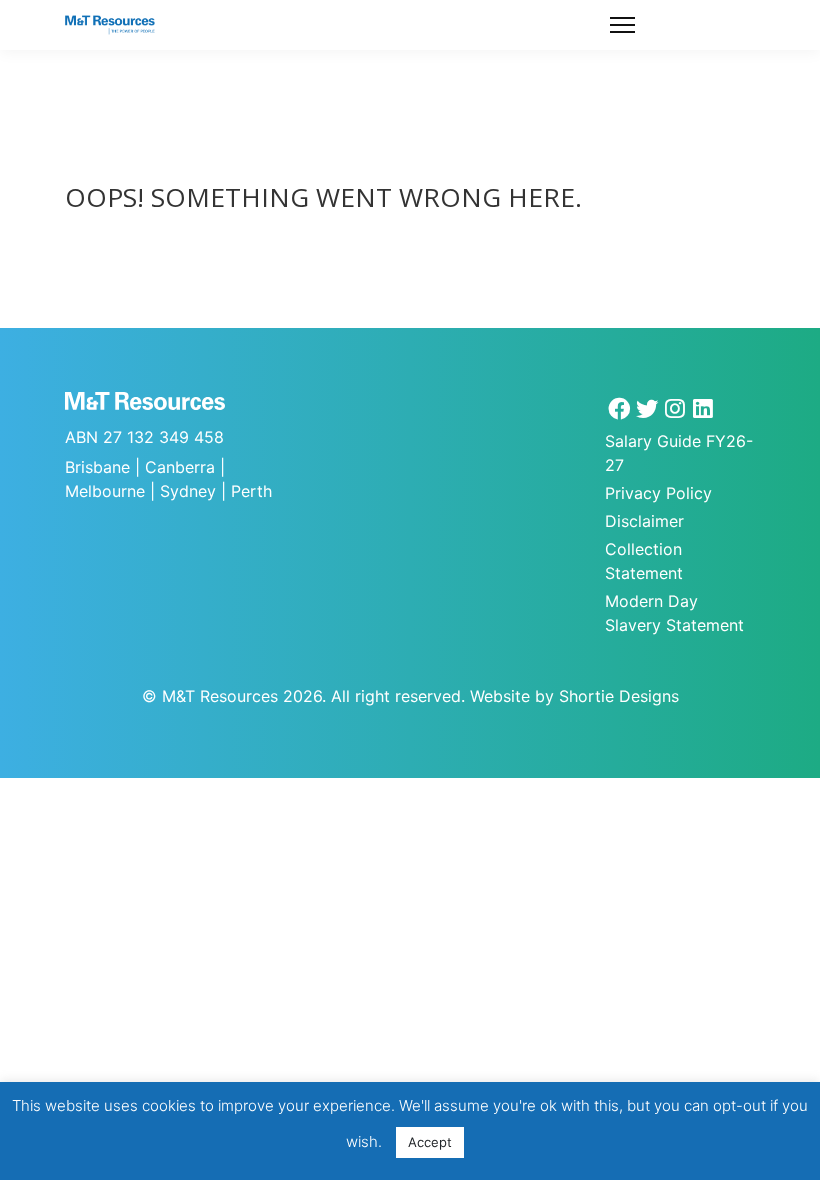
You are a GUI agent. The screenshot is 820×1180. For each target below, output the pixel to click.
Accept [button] (430, 1142)
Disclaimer (644, 521)
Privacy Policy (658, 493)
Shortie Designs (619, 696)
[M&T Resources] (110, 25)
